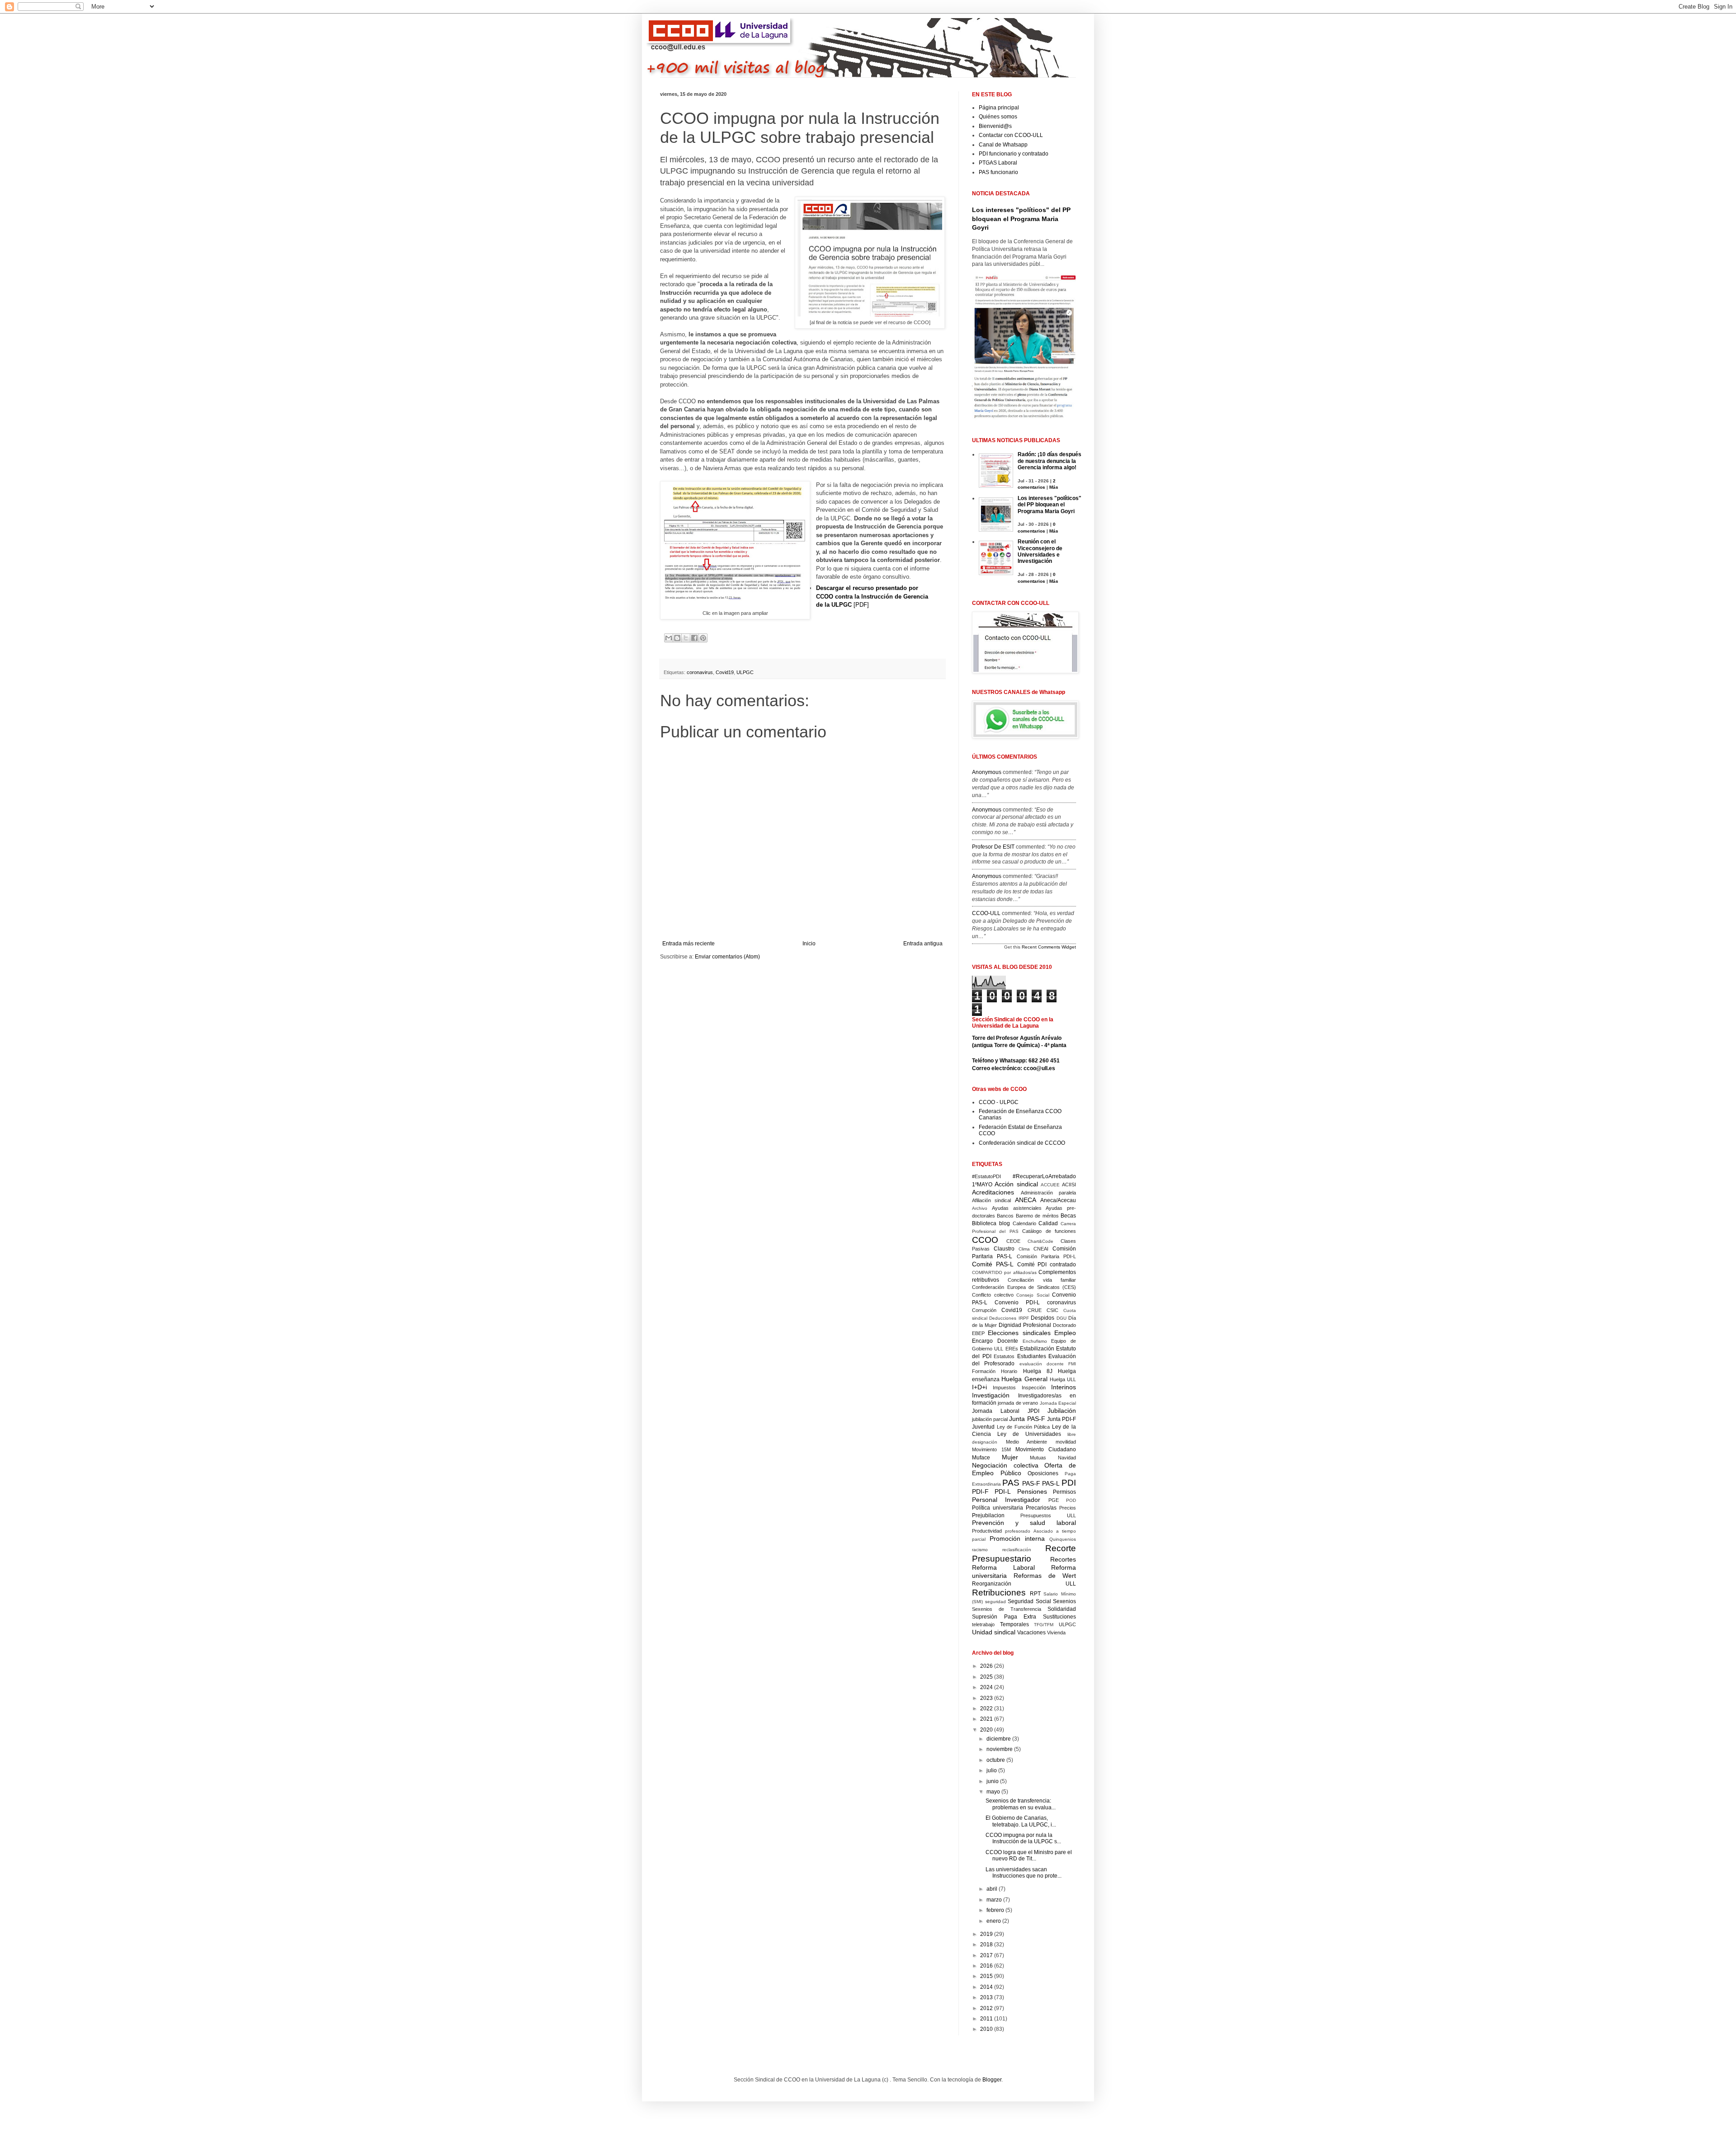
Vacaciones (1031, 1633)
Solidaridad (1062, 1609)
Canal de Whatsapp (1003, 145)
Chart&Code (1040, 1241)
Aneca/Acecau (1058, 1200)
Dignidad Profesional (1025, 1325)
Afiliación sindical (991, 1200)
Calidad (1048, 1223)
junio (993, 1781)
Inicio (809, 944)
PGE (1054, 1500)
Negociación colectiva (1005, 1465)
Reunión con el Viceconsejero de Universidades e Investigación (1040, 551)
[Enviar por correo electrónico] (669, 638)
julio (992, 1770)
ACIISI (1069, 1185)
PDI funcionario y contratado (1014, 154)
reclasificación (1017, 1550)
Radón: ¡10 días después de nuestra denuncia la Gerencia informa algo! (1050, 461)
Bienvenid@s (995, 126)
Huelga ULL (1063, 1379)
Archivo (980, 1208)
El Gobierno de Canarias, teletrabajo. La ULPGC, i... (1021, 1821)
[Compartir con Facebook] (694, 638)
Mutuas (1038, 1458)
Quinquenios (1063, 1539)
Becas (1068, 1216)
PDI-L (1003, 1491)
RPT (1035, 1594)
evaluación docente (1042, 1364)
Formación (984, 1371)
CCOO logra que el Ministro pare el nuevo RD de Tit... (1029, 1855)
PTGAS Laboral (998, 163)
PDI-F (980, 1491)
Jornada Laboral (996, 1411)
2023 (987, 1698)
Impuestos (1004, 1388)
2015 (987, 1976)
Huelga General (1024, 1379)
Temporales (1014, 1624)
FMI (1072, 1364)
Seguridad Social (1029, 1601)
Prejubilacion (988, 1515)
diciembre (999, 1739)
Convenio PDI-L (1017, 1303)
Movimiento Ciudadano (1046, 1449)
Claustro (1004, 1249)
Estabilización (1037, 1349)
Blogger (992, 2080)
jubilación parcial (990, 1419)
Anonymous (987, 772)
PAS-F (1031, 1483)
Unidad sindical (994, 1632)
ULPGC (745, 672)
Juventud (983, 1427)
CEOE (1013, 1241)
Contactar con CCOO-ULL (1011, 135)
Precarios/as (1041, 1508)
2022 (987, 1709)
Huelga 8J (1038, 1371)
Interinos (1064, 1387)
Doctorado (1064, 1325)
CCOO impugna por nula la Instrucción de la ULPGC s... (1023, 1838)
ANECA (1026, 1200)
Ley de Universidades (1029, 1434)
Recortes (1063, 1559)
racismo (980, 1550)
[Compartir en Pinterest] (703, 638)
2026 (987, 1666)
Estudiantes (1032, 1356)
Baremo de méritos (1037, 1216)
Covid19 (725, 672)
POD (1071, 1500)
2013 (987, 1997)
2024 (987, 1687)
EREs (1012, 1349)
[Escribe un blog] (677, 638)
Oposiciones (1043, 1473)
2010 (987, 2029)
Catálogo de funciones (1049, 1231)
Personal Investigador (1006, 1500)
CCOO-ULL (986, 913)
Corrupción (984, 1310)
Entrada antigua (923, 944)
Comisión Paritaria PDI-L (1047, 1256)
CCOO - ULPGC (999, 1102)
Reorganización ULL (1024, 1584)
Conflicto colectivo (993, 1295)
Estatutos (1004, 1356)
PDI (1069, 1483)
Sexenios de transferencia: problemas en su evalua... (1021, 1804)
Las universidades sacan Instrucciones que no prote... (1024, 1873)
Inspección (1034, 1388)
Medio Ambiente (1027, 1442)
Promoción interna (1017, 1539)
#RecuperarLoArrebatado (1044, 1176)
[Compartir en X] (686, 638)
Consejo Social (1033, 1295)
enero (994, 1921)
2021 (987, 1719)
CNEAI (1041, 1249)
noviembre (1000, 1749)
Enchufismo (1035, 1341)
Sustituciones (1059, 1617)
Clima (1024, 1249)
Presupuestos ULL (1048, 1515)
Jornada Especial (1058, 1403)
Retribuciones (999, 1593)
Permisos (1064, 1492)
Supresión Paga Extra (1004, 1617)
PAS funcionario (998, 172)
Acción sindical (1016, 1184)
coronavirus (700, 672)
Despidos (1043, 1318)
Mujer (1010, 1457)
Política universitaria (998, 1508)
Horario (1009, 1371)
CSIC (1052, 1310)
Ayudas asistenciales (1017, 1208)
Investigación (991, 1395)
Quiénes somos (998, 117)
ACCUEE (1050, 1185)
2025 (987, 1677)
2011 (987, 2019)
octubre (996, 1760)
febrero (996, 1910)
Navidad (1067, 1458)
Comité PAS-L (993, 1264)
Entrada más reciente (689, 944)
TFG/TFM (1044, 1625)
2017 (987, 1955)
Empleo (1065, 1333)
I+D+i (979, 1387)
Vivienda (1056, 1633)
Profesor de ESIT (993, 847)
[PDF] (872, 596)
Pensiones (1032, 1491)
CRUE (1035, 1310)
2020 (987, 1730)
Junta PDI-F (1061, 1419)
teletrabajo (983, 1624)
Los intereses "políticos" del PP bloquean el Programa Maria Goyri (1021, 219)
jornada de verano (1018, 1403)
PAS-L (1051, 1483)
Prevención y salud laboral (1024, 1523)
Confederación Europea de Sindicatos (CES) (1024, 1287)
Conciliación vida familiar (1042, 1280)
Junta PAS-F (1027, 1419)
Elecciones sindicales (1019, 1333)
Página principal (999, 108)
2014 (987, 1987)
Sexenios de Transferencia (1007, 1609)
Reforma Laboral (1003, 1567)
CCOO (985, 1240)
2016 (987, 1966)
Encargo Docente (995, 1341)
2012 (987, 2008)
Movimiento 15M (991, 1449)
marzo (995, 1900)
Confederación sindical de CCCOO (1022, 1143)
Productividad (987, 1531)
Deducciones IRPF (1009, 1318)
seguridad (995, 1602)
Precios (1068, 1508)
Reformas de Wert (1045, 1576)
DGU (1061, 1318)
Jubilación (1062, 1411)
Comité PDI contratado (1047, 1265)
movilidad (1066, 1442)
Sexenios (1064, 1601)
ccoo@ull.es (1039, 1068)
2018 (987, 1944)
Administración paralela (1049, 1193)
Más (1054, 487)
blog (1005, 1223)
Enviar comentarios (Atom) (727, 957)
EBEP (978, 1333)
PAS (1011, 1483)
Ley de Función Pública (1024, 1427)
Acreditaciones (993, 1192)
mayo (994, 1792)
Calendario (1024, 1223)
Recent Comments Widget (1049, 947)
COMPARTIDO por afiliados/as (1004, 1272)
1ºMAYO (982, 1185)
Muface (981, 1458)
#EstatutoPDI (986, 1176)
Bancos (1005, 1216)
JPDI (1033, 1411)
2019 (987, 1934)
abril (993, 1889)
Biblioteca (984, 1223)
